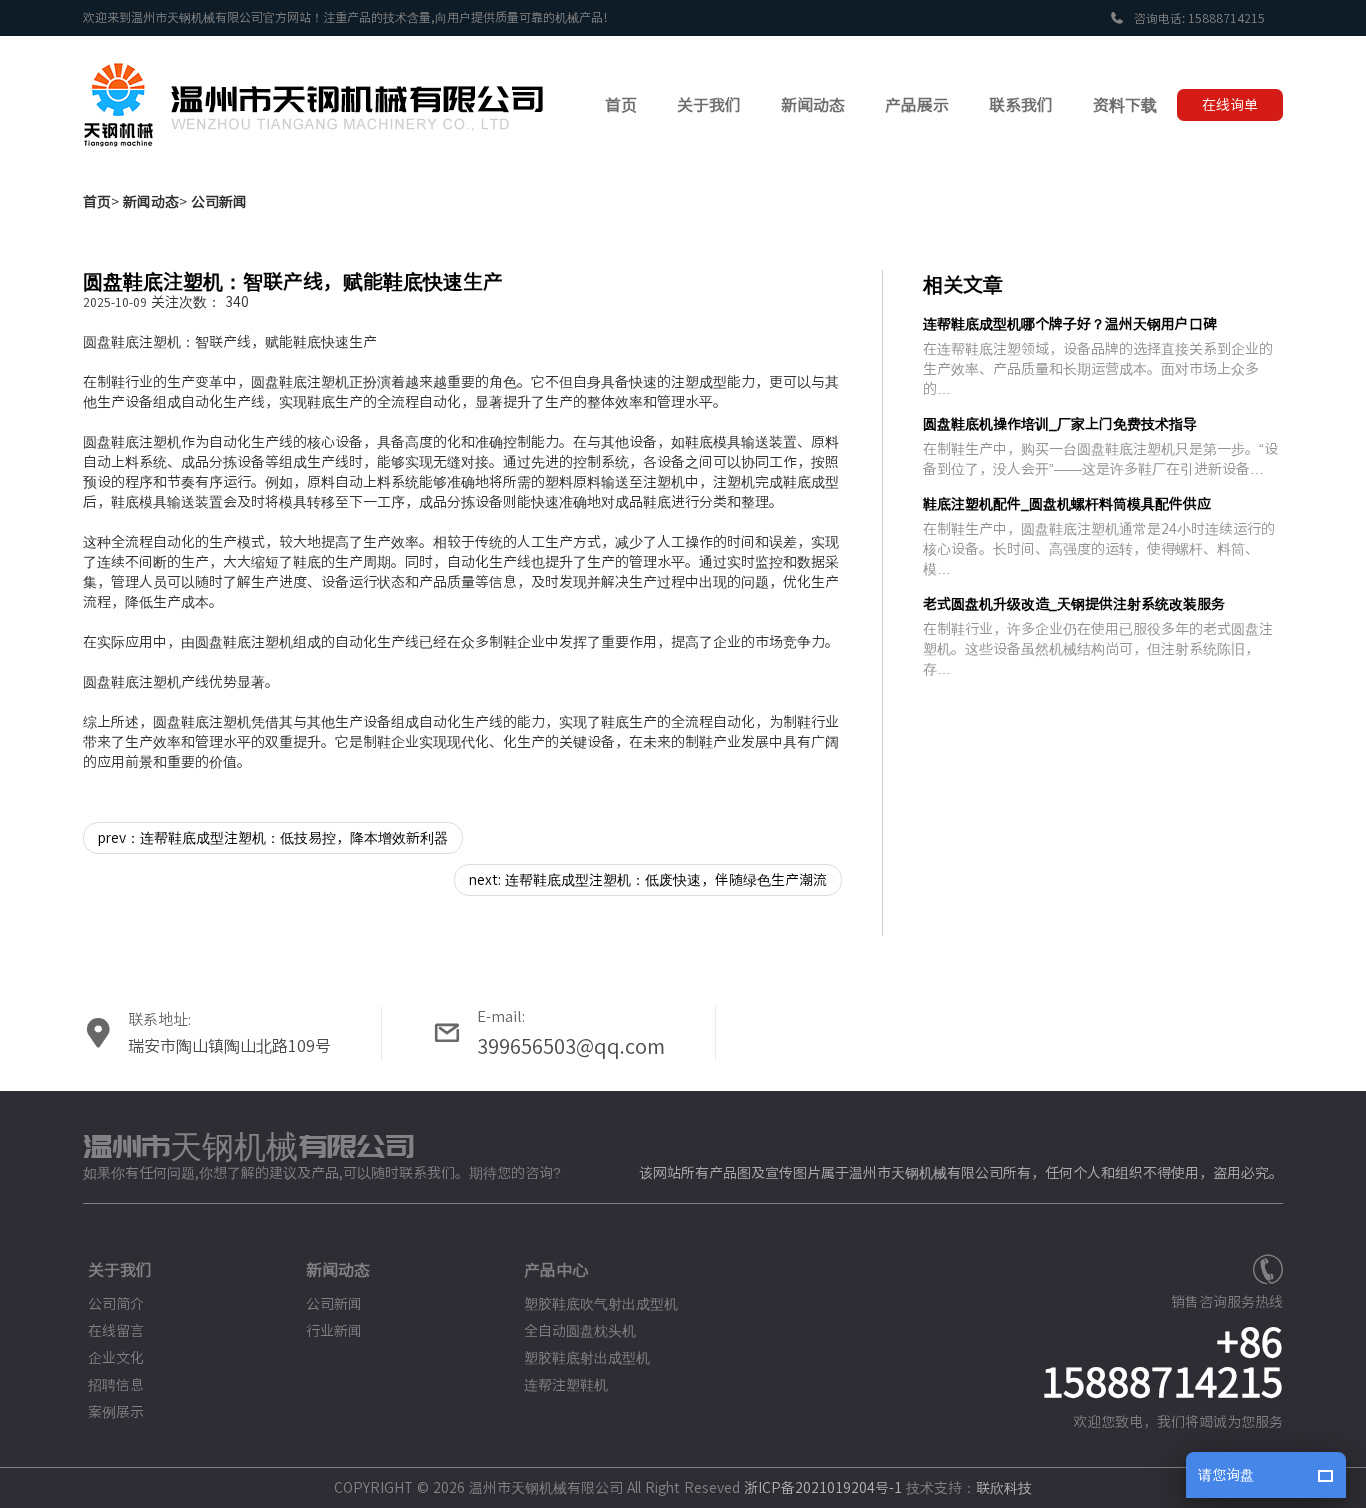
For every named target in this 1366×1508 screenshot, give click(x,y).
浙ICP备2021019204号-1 (823, 1488)
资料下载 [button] (1125, 105)
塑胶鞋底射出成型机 (587, 1358)
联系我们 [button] (1021, 105)
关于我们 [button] (709, 105)
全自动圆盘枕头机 (580, 1331)
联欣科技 (1004, 1488)
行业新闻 (334, 1331)
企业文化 (116, 1358)
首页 (97, 202)
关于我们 (120, 1270)
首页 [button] (621, 105)
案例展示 (116, 1412)
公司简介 (116, 1304)
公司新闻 (219, 202)
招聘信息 (116, 1385)
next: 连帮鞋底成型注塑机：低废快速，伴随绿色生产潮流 (648, 880)
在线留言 (116, 1331)
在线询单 (1230, 105)
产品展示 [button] (917, 105)
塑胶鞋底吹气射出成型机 (601, 1304)
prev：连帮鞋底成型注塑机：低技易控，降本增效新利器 (273, 838)
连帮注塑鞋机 (566, 1385)
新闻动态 (151, 202)
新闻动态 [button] (813, 105)
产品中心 (556, 1270)
